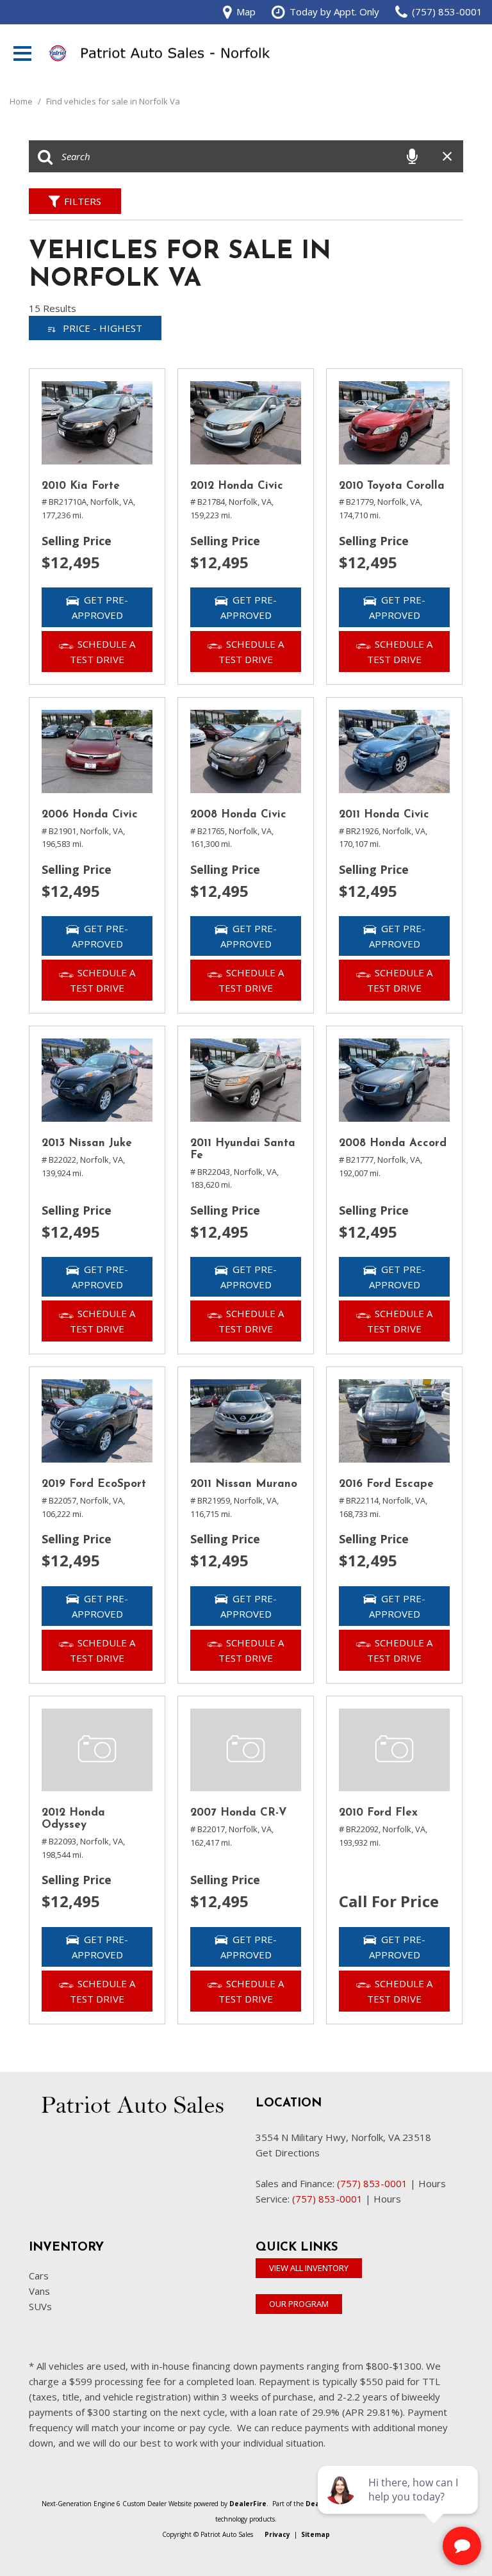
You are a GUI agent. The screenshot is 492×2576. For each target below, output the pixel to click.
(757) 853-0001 (372, 2183)
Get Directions (288, 2153)
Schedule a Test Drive (102, 652)
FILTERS (83, 201)
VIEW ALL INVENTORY (309, 2268)
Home (22, 101)
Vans (39, 2291)
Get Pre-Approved (100, 607)
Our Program (299, 2304)
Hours (432, 2183)
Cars (39, 2276)
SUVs (40, 2306)
